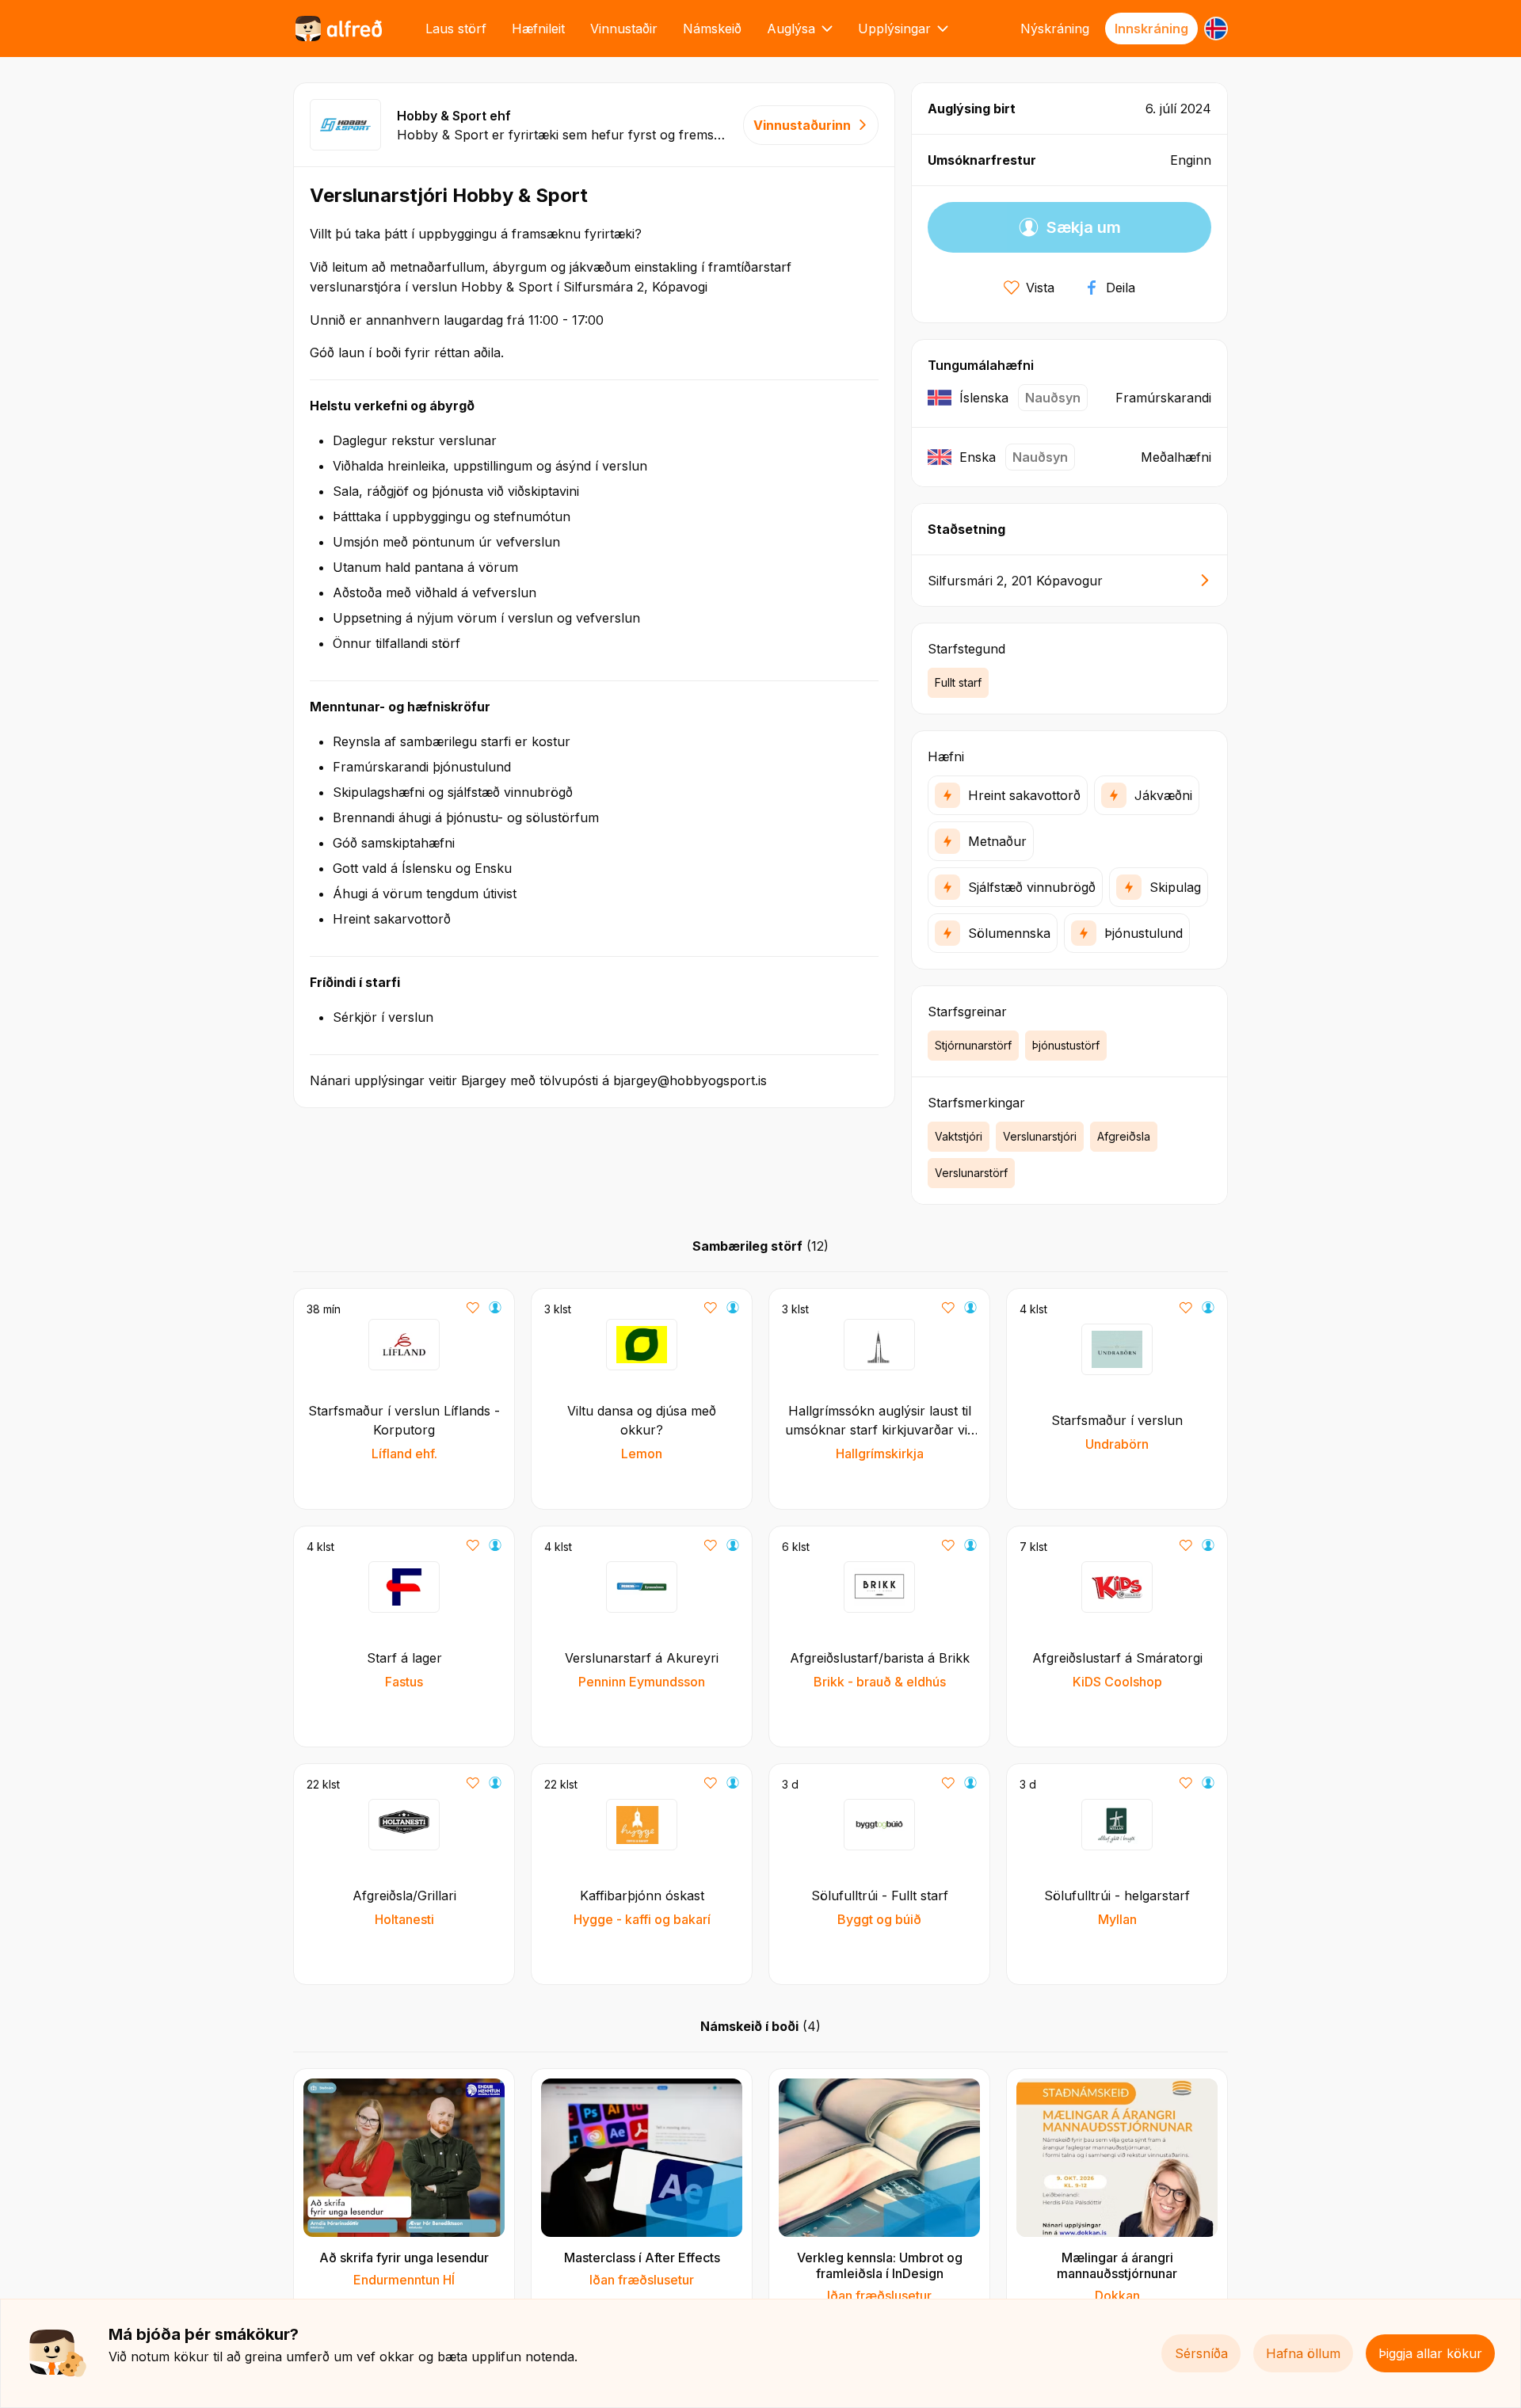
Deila (1121, 288)
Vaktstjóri (959, 1136)
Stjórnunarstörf (973, 1045)
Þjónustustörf (1066, 1045)
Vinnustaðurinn (802, 125)
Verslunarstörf (971, 1173)
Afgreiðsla (1124, 1136)
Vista (1040, 288)
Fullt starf (958, 682)
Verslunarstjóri (1040, 1136)
